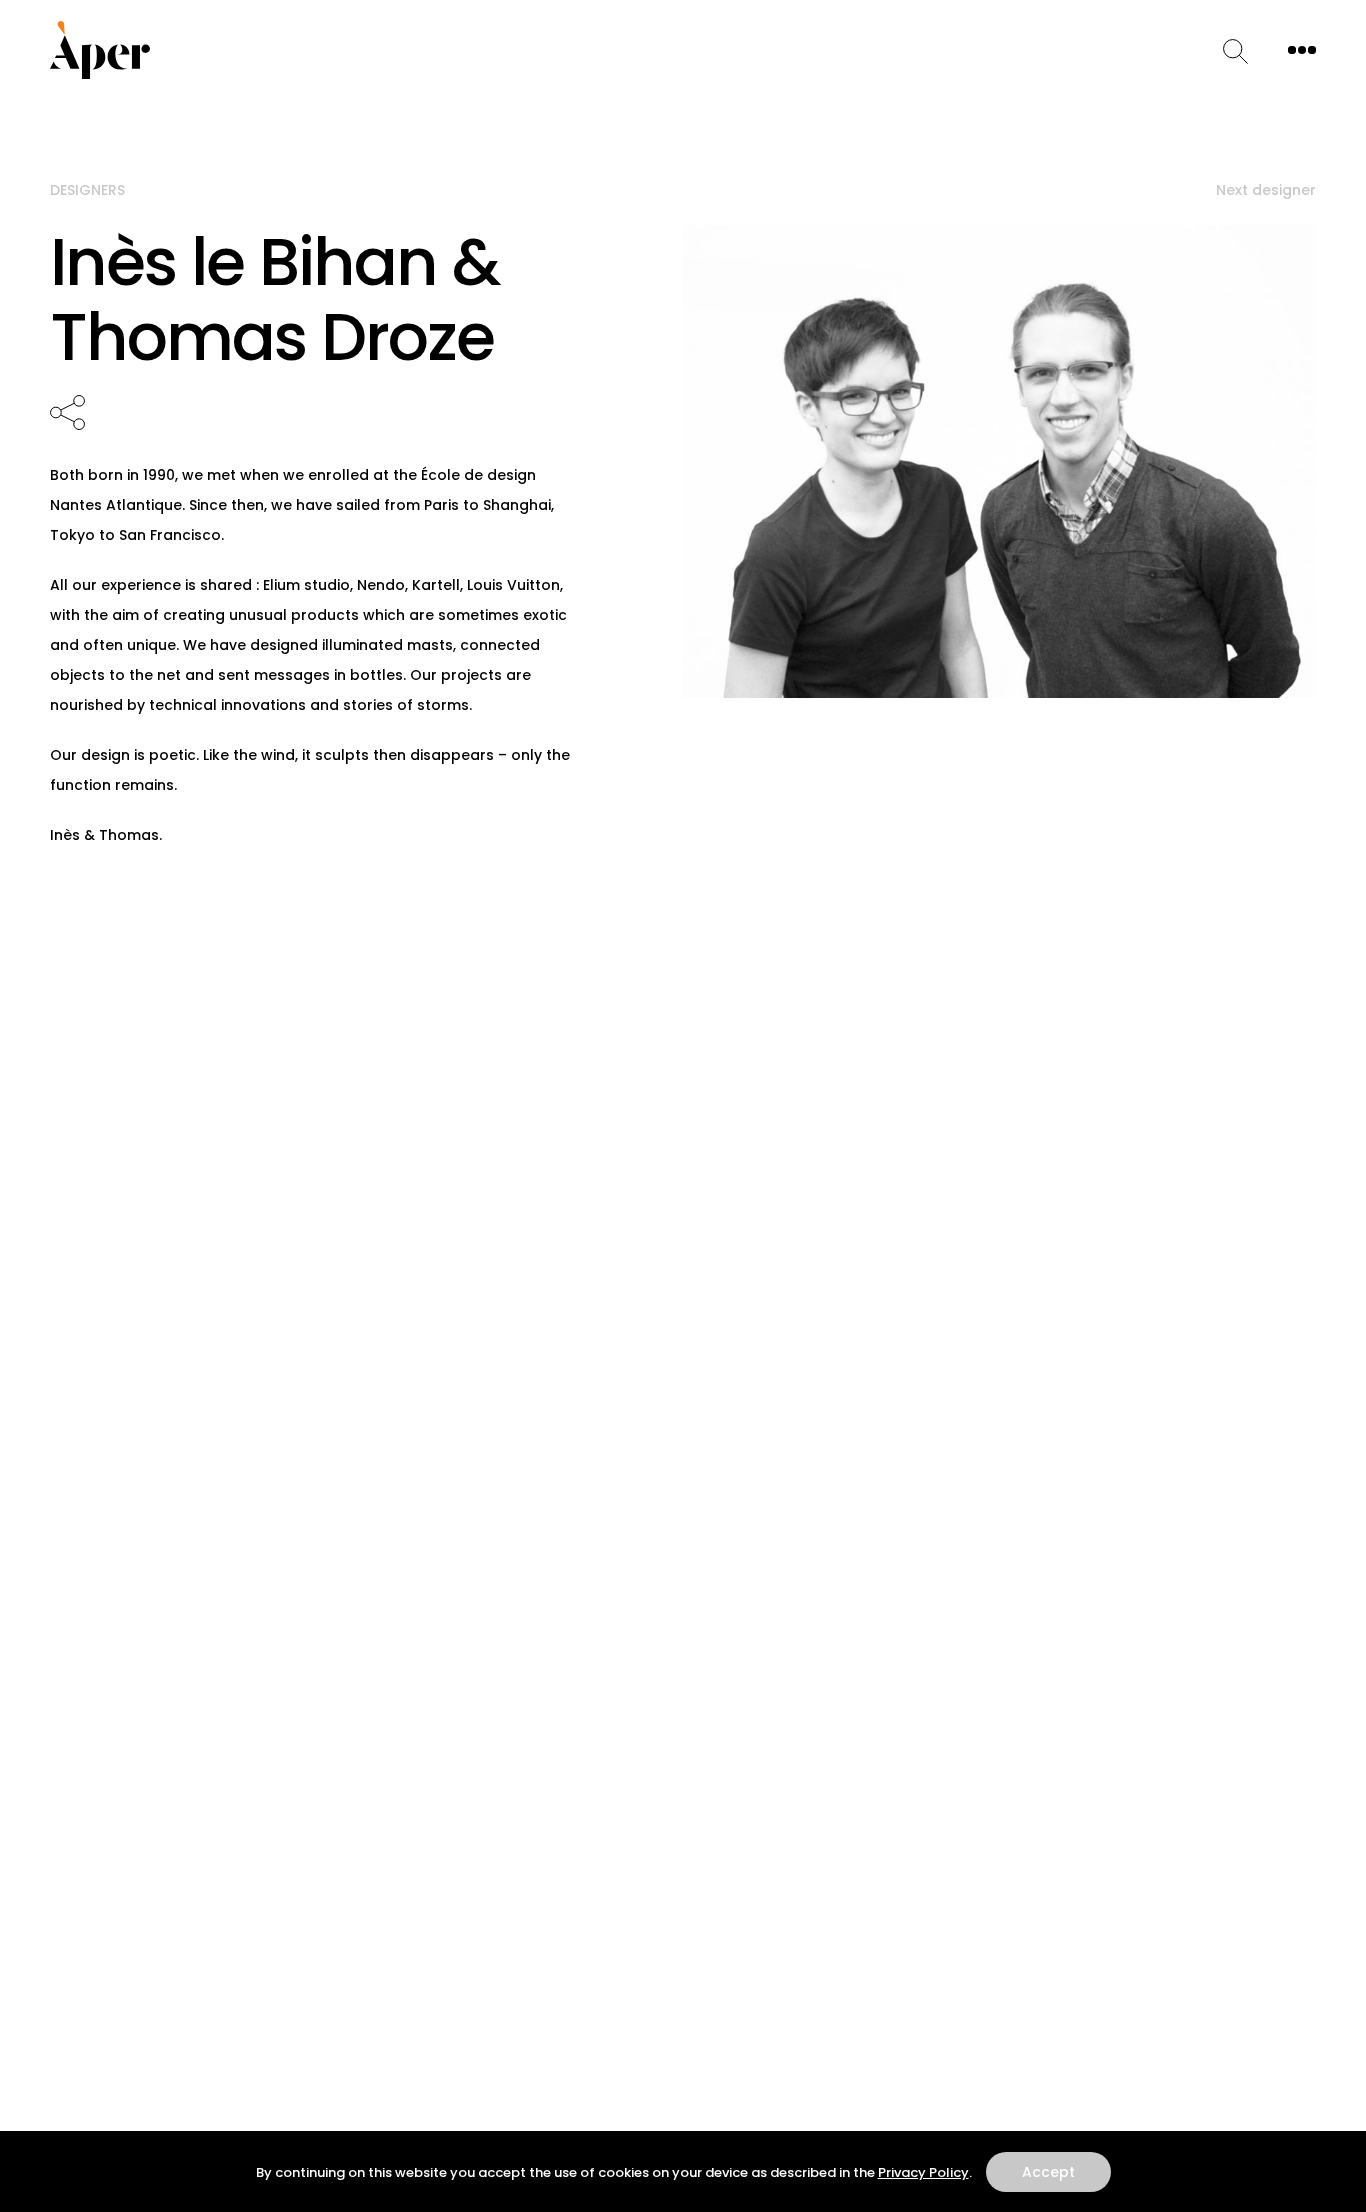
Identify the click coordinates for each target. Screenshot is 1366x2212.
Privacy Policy (923, 2172)
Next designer (1266, 190)
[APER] (100, 50)
